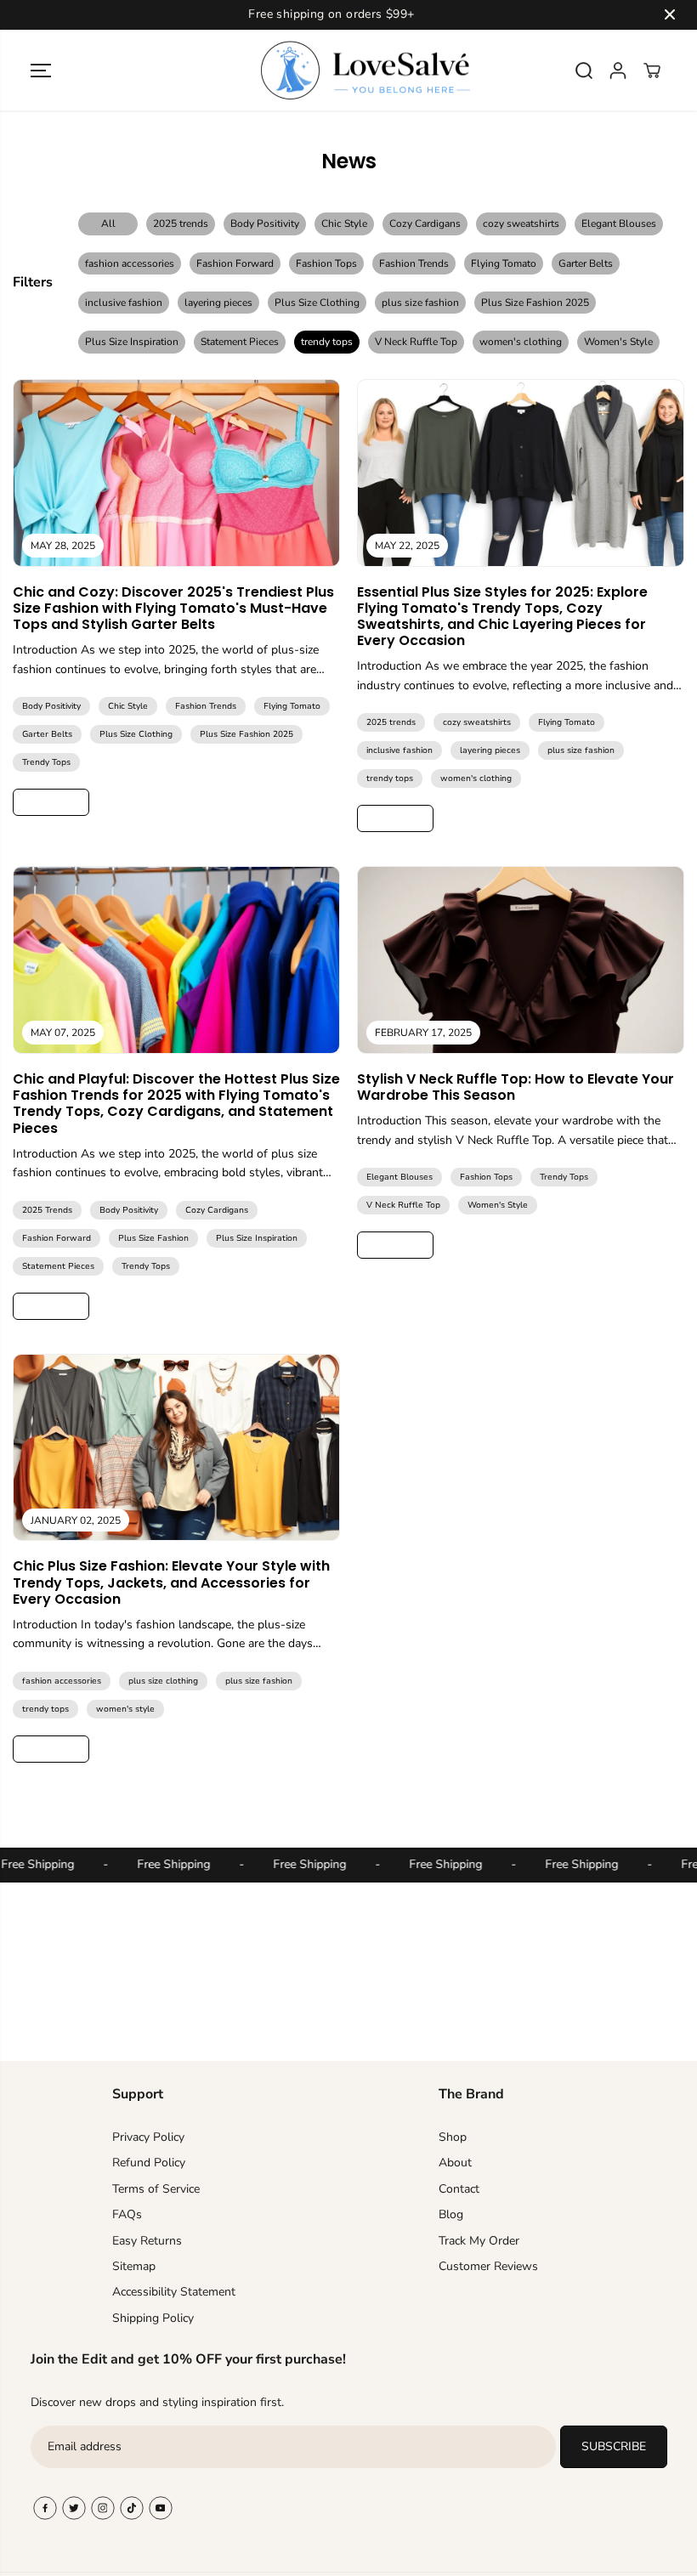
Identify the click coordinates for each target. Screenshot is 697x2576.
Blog (451, 2214)
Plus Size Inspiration (132, 342)
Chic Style (344, 224)
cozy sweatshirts (521, 224)
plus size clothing (163, 1681)
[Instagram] (103, 2508)
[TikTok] (132, 2508)
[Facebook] (45, 2508)
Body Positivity (265, 224)
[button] (41, 71)
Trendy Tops (46, 762)
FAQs (127, 2214)
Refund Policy (149, 2163)
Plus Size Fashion (153, 1238)
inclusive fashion (124, 303)
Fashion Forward (235, 263)
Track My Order (479, 2241)
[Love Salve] (344, 71)
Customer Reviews (488, 2266)
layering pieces (218, 303)
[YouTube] (161, 2508)
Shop (453, 2137)
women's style (125, 1709)
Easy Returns (147, 2241)
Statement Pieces (240, 342)
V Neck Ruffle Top (416, 342)
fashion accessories (130, 263)
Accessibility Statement (174, 2292)
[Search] (584, 71)
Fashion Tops (326, 263)
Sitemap (134, 2266)
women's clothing (521, 342)
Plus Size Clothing (317, 303)
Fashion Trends (414, 263)
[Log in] (618, 71)
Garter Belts (586, 263)
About (455, 2163)
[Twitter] (74, 2508)
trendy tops (327, 342)
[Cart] (652, 71)
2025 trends (181, 224)
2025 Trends (47, 1210)
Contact (459, 2189)
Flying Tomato (504, 263)
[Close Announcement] (670, 14)
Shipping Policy (153, 2318)
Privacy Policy (148, 2137)
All (108, 224)
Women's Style (618, 342)
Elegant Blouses (619, 224)
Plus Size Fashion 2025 (535, 303)
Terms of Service (156, 2189)
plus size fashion (420, 303)
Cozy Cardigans (425, 224)
